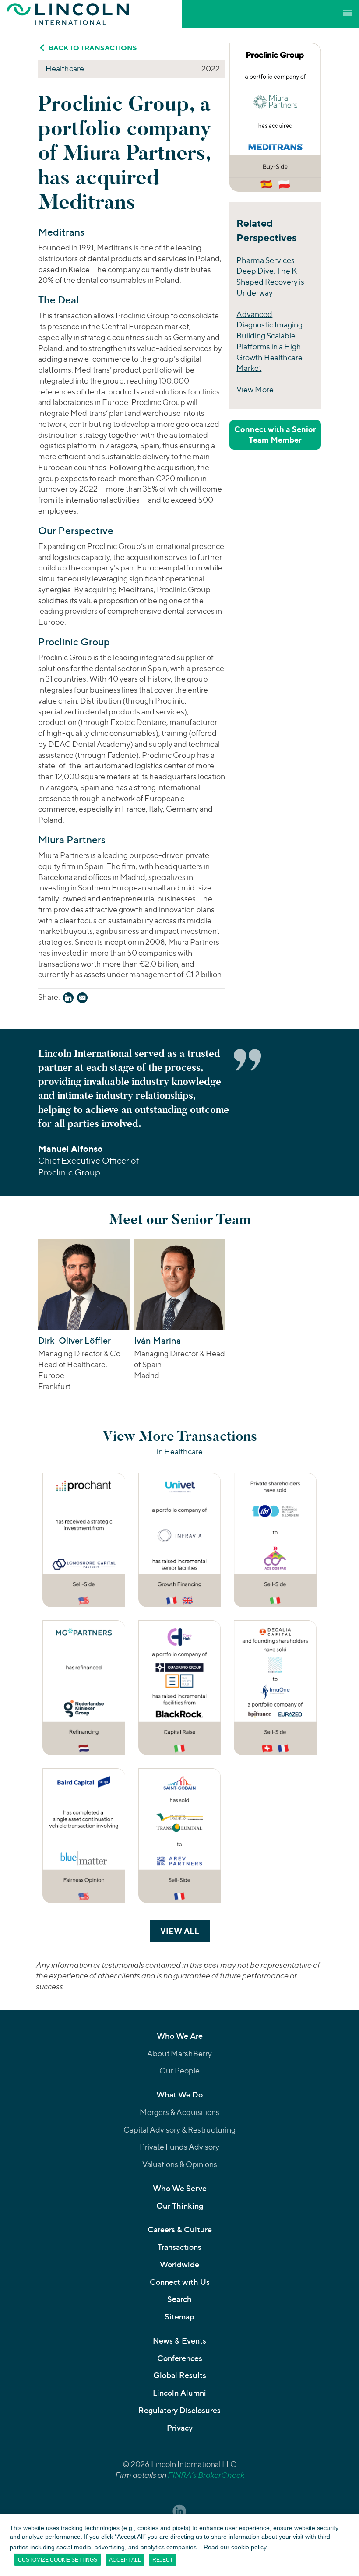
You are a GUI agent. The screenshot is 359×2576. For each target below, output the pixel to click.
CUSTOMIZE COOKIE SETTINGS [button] (58, 2560)
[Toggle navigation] (347, 13)
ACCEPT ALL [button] (125, 2560)
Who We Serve (180, 2188)
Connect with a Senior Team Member (275, 435)
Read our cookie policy (235, 2547)
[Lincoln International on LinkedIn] (179, 2511)
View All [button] (185, 1931)
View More (255, 389)
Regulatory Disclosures (179, 2410)
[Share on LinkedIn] (68, 999)
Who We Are (180, 2036)
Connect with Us (180, 2282)
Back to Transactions (93, 48)
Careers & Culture (180, 2229)
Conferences (180, 2358)
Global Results (180, 2375)
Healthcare (65, 69)
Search (179, 2299)
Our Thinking (180, 2206)
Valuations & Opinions (180, 2164)
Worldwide (179, 2265)
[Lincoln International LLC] (68, 14)
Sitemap (179, 2317)
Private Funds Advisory (179, 2147)
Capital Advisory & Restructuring (179, 2130)
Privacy (180, 2428)
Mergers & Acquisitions (179, 2112)
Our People (179, 2071)
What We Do (179, 2095)
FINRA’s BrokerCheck (206, 2475)
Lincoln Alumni (179, 2393)
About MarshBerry (179, 2053)
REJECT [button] (163, 2560)
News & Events (179, 2341)
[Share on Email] (82, 999)
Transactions (179, 2247)
